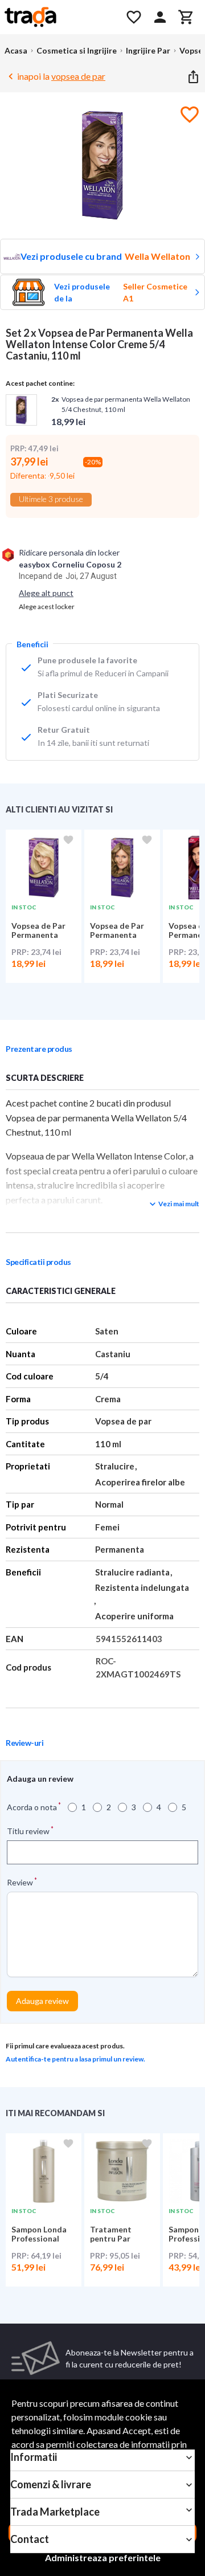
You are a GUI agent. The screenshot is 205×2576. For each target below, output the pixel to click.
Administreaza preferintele (103, 2557)
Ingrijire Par (148, 50)
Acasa (16, 50)
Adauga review (42, 2001)
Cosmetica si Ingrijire (77, 50)
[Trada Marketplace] (58, 17)
